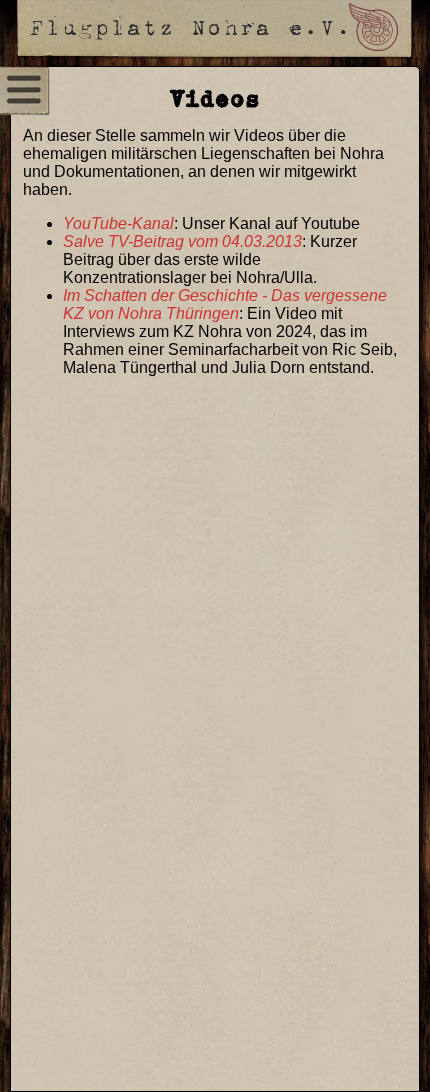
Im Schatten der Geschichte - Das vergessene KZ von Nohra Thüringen (225, 304)
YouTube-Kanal (118, 223)
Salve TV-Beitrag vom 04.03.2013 (182, 241)
